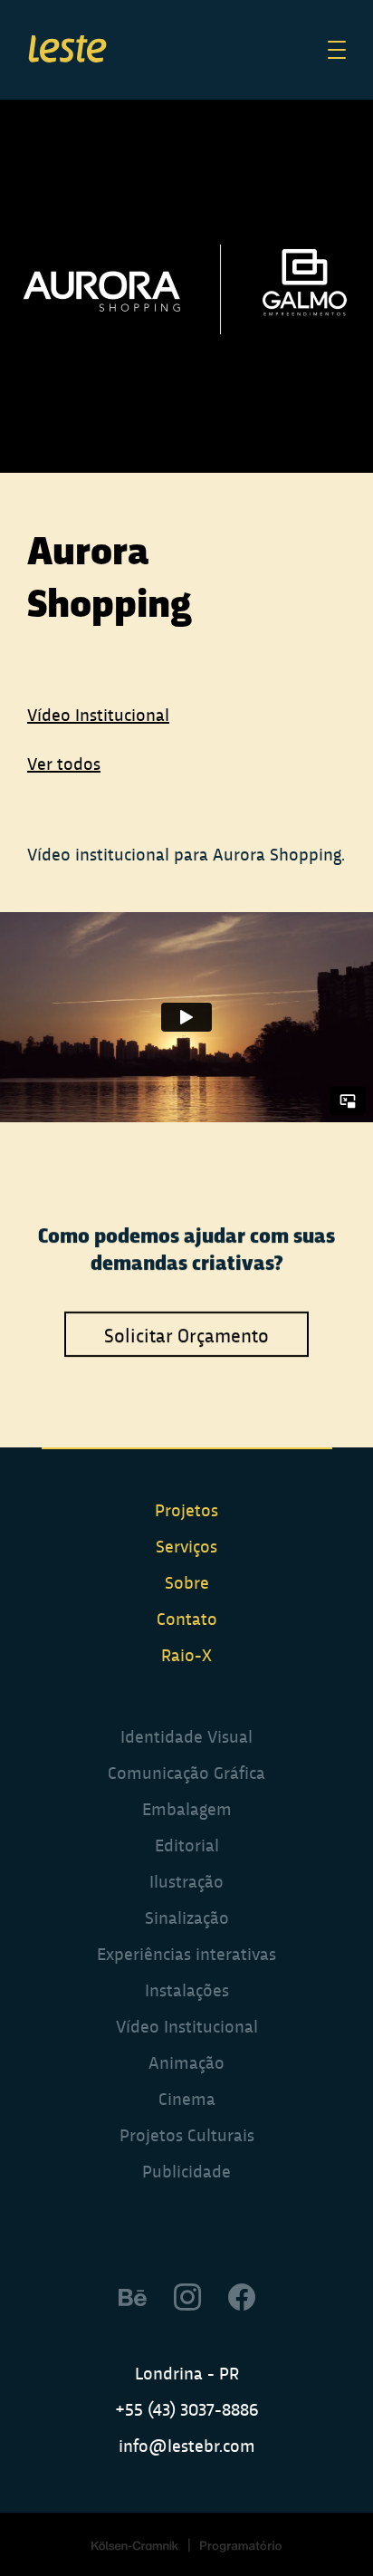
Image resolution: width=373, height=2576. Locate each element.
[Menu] (337, 50)
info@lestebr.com (187, 2445)
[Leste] (68, 50)
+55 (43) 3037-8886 (187, 2408)
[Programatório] (241, 2545)
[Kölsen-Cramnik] (135, 2545)
